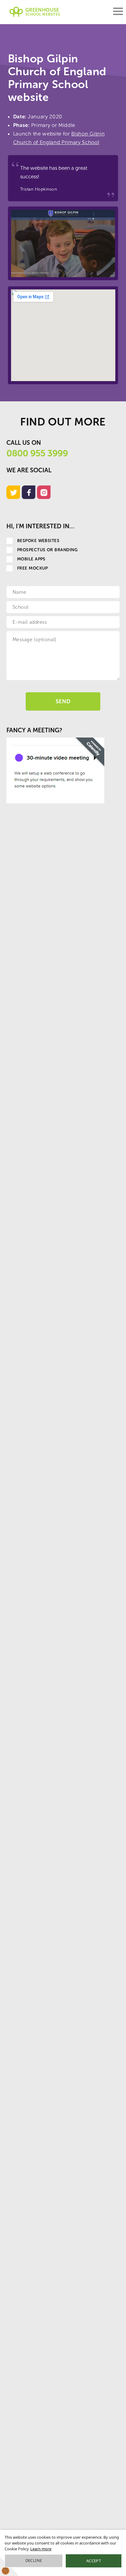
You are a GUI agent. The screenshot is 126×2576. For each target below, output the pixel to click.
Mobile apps (31, 559)
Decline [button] (34, 2560)
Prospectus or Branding (48, 550)
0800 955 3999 (37, 453)
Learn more (41, 2549)
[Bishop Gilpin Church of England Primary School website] (63, 243)
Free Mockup (33, 568)
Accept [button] (94, 2561)
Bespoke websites (38, 541)
